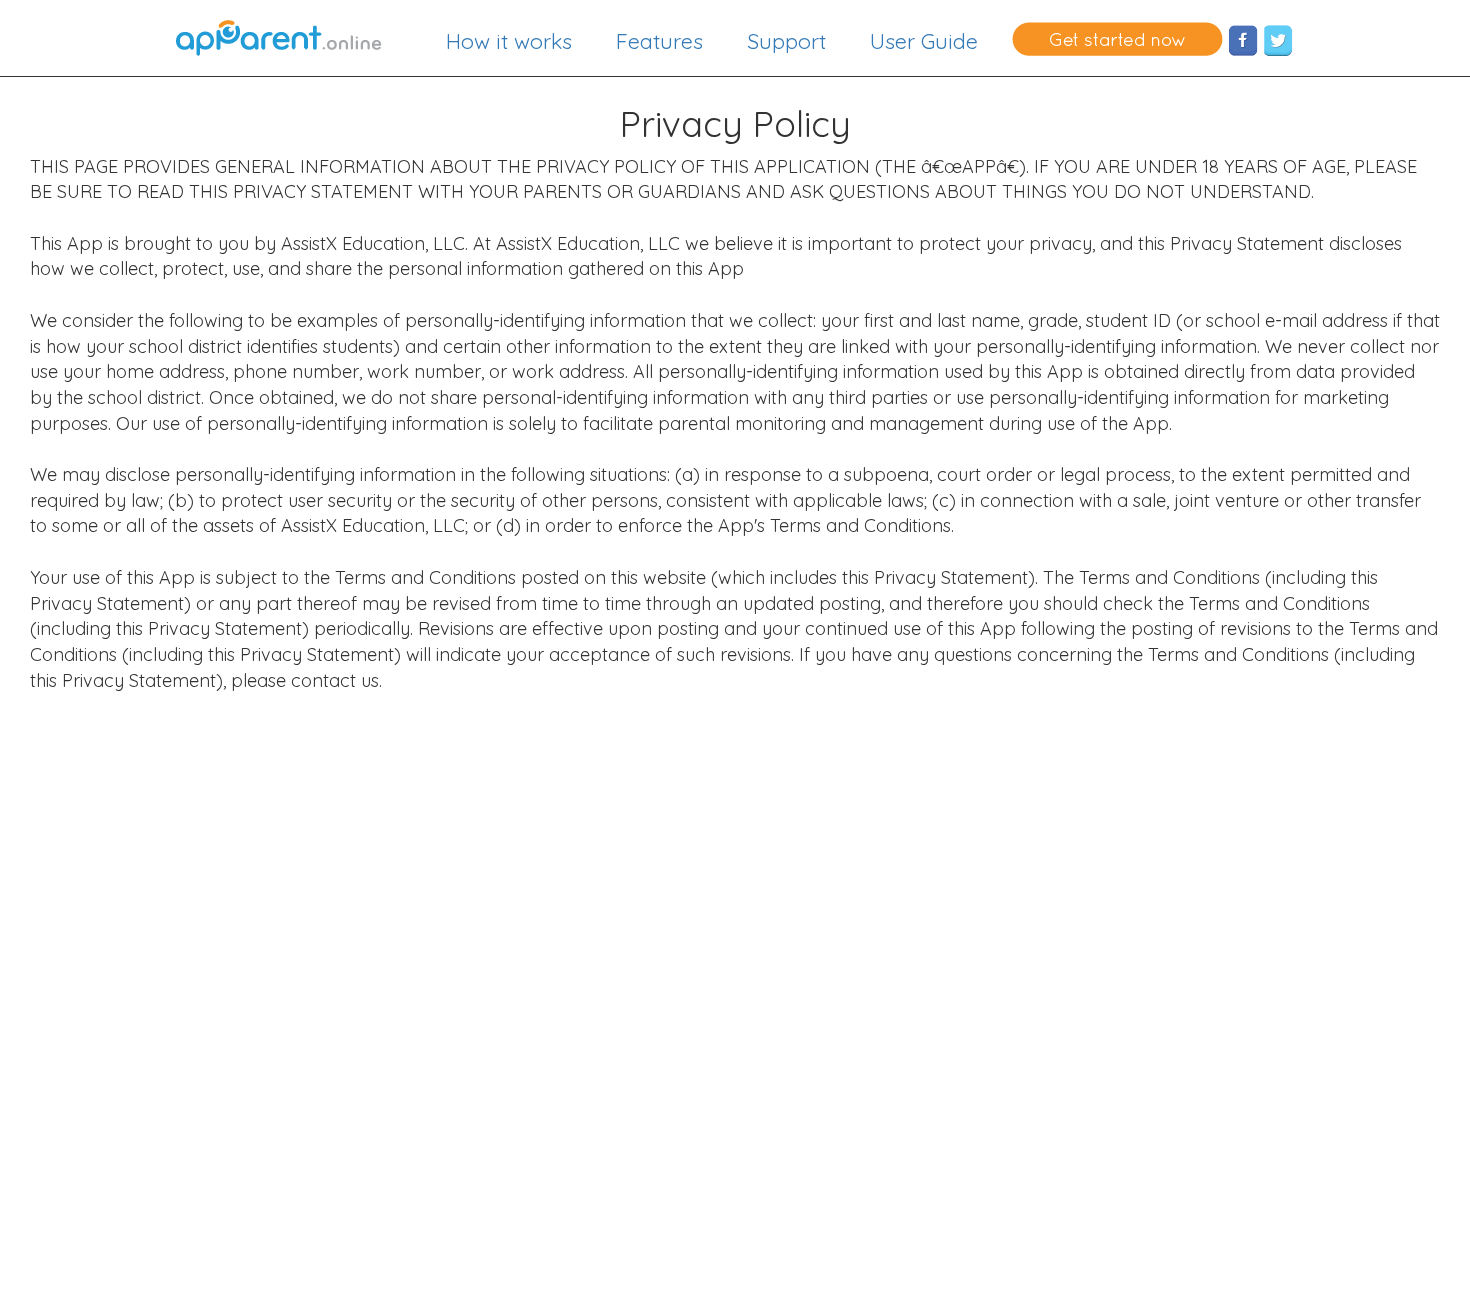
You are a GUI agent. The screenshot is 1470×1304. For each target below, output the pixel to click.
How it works (509, 41)
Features (659, 41)
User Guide (924, 41)
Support (786, 41)
